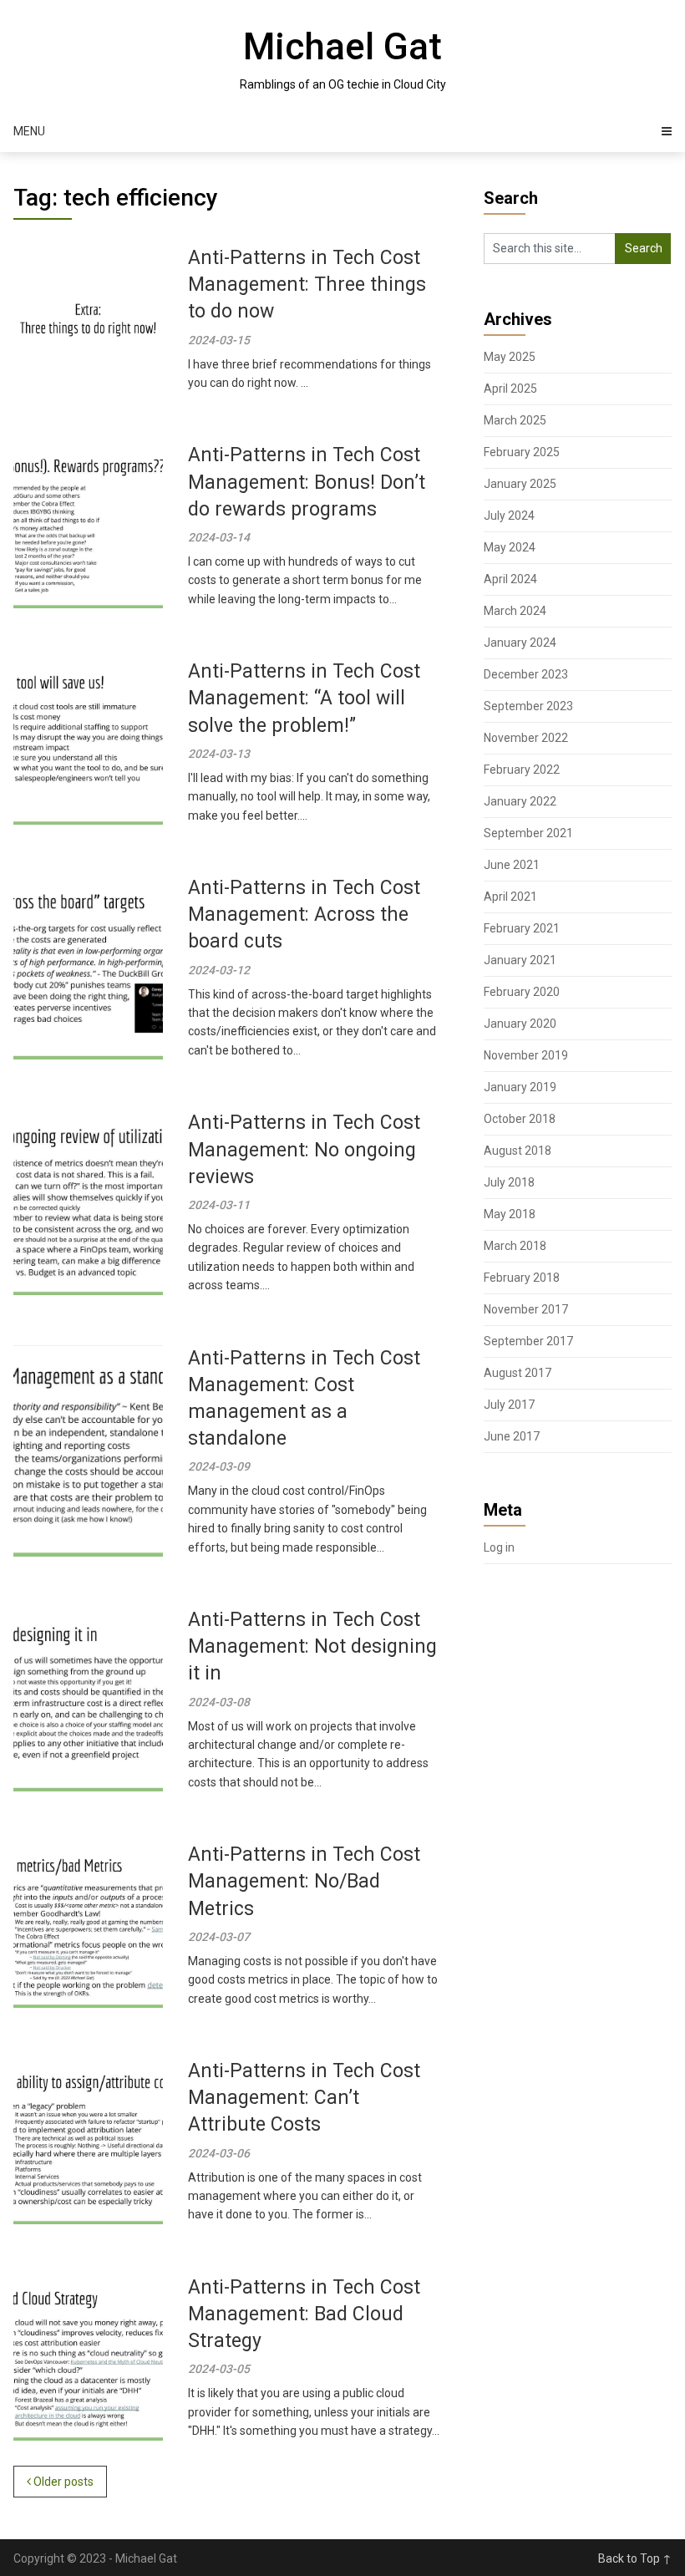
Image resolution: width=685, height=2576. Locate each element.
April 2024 (510, 579)
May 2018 (510, 1214)
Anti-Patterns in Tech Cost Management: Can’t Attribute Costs (304, 2098)
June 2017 (512, 1436)
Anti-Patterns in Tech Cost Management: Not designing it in (312, 1646)
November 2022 (526, 738)
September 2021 (528, 833)
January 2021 (520, 960)
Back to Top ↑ (635, 2558)
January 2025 (520, 484)
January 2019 (520, 1087)
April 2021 (510, 897)
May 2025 (510, 357)
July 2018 (509, 1182)
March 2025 (515, 420)
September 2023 (528, 706)
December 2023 (526, 674)
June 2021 (512, 865)
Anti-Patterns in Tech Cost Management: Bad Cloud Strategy (304, 2314)
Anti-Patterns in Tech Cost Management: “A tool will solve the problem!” (304, 698)
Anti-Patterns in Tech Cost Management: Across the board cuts (304, 915)
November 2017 (526, 1309)
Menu (29, 131)
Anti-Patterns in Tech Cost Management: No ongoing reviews (304, 1149)
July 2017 (509, 1405)
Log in (499, 1547)
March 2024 (515, 611)
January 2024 (520, 643)
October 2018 (520, 1119)
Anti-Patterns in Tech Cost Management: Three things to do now (307, 285)
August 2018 (518, 1151)
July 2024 (509, 516)
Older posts (62, 2482)
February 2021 (522, 928)
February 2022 (522, 770)
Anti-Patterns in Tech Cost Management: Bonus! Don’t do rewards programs (307, 482)
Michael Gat (342, 47)
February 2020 (522, 992)
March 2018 (515, 1246)
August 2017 (518, 1373)
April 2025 (510, 389)
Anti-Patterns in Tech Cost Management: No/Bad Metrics (304, 1881)
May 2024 (510, 547)
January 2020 (520, 1024)
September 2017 (528, 1341)
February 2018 (522, 1278)
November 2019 (526, 1055)
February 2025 (522, 452)
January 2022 (520, 801)
